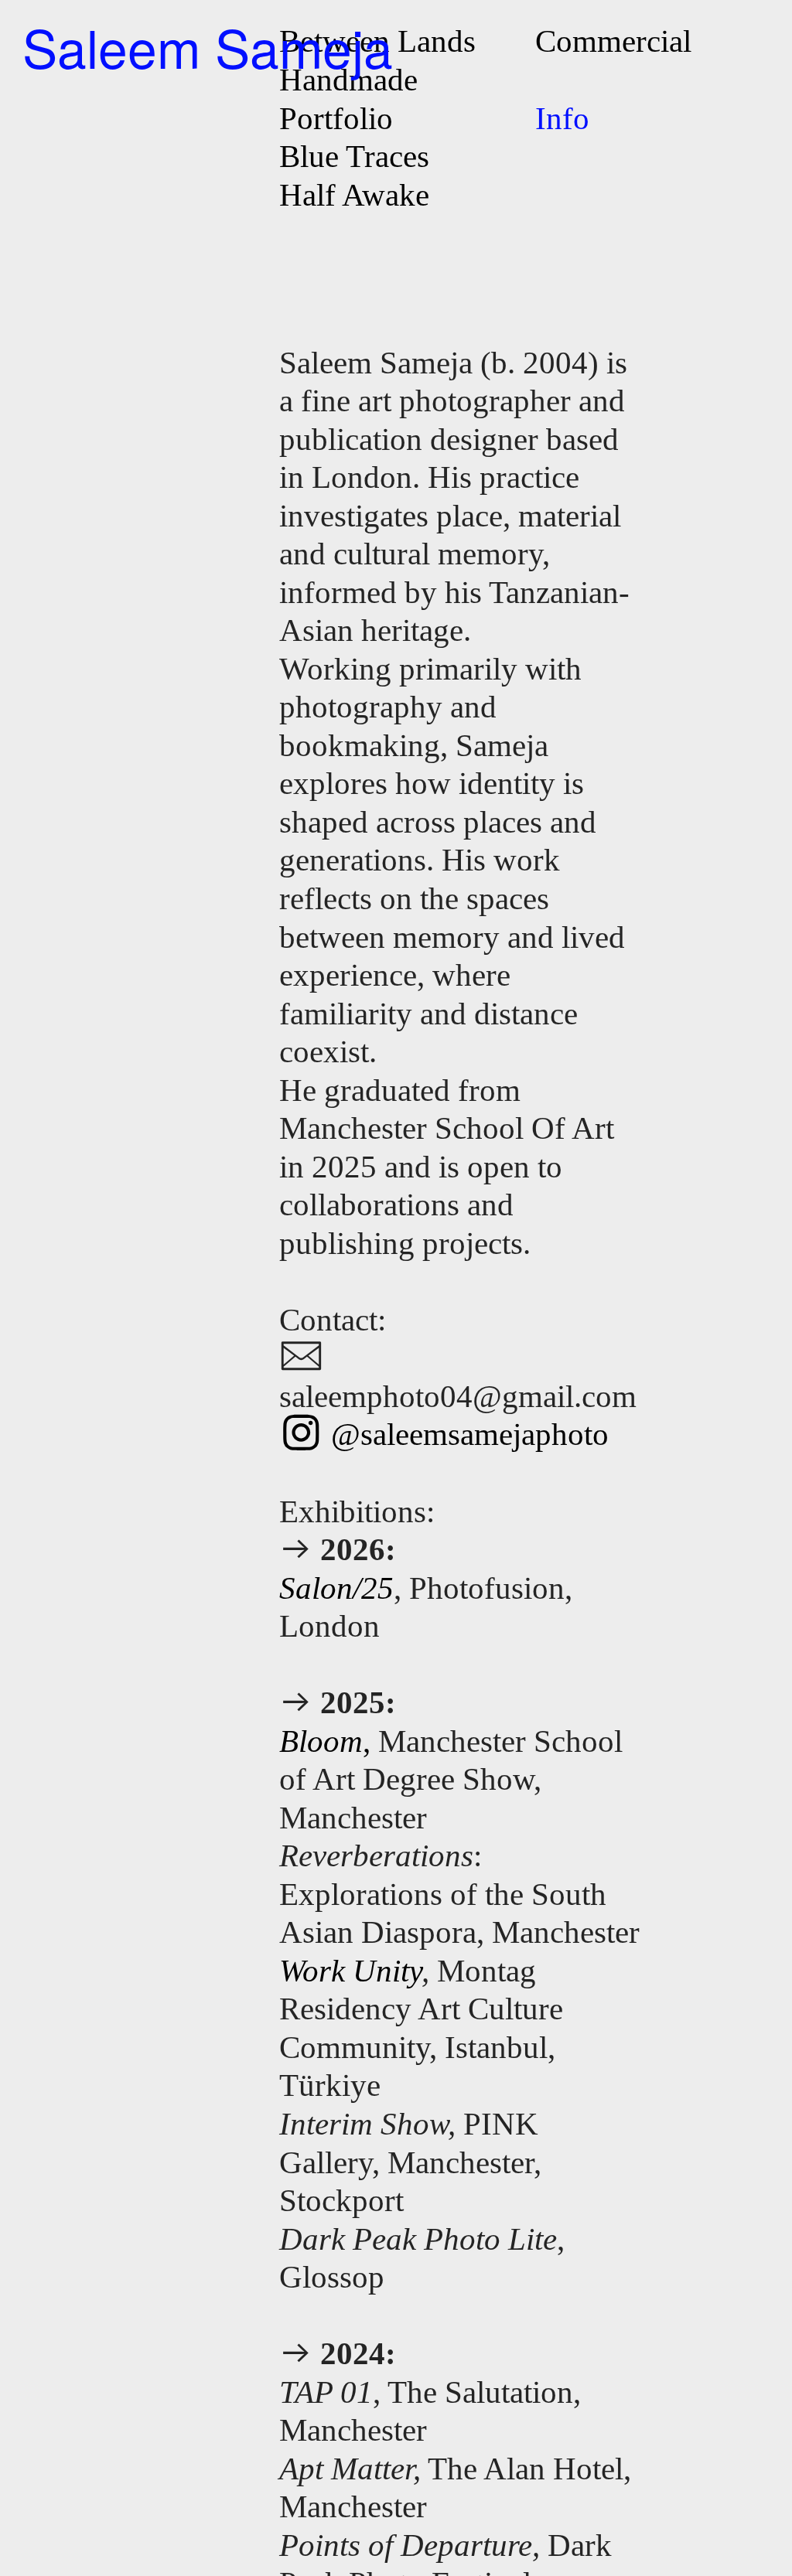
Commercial (613, 41)
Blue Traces (354, 156)
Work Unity (350, 1971)
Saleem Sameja (208, 46)
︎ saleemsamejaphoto (444, 1434)
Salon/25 (336, 1588)
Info (562, 118)
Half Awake (354, 195)
